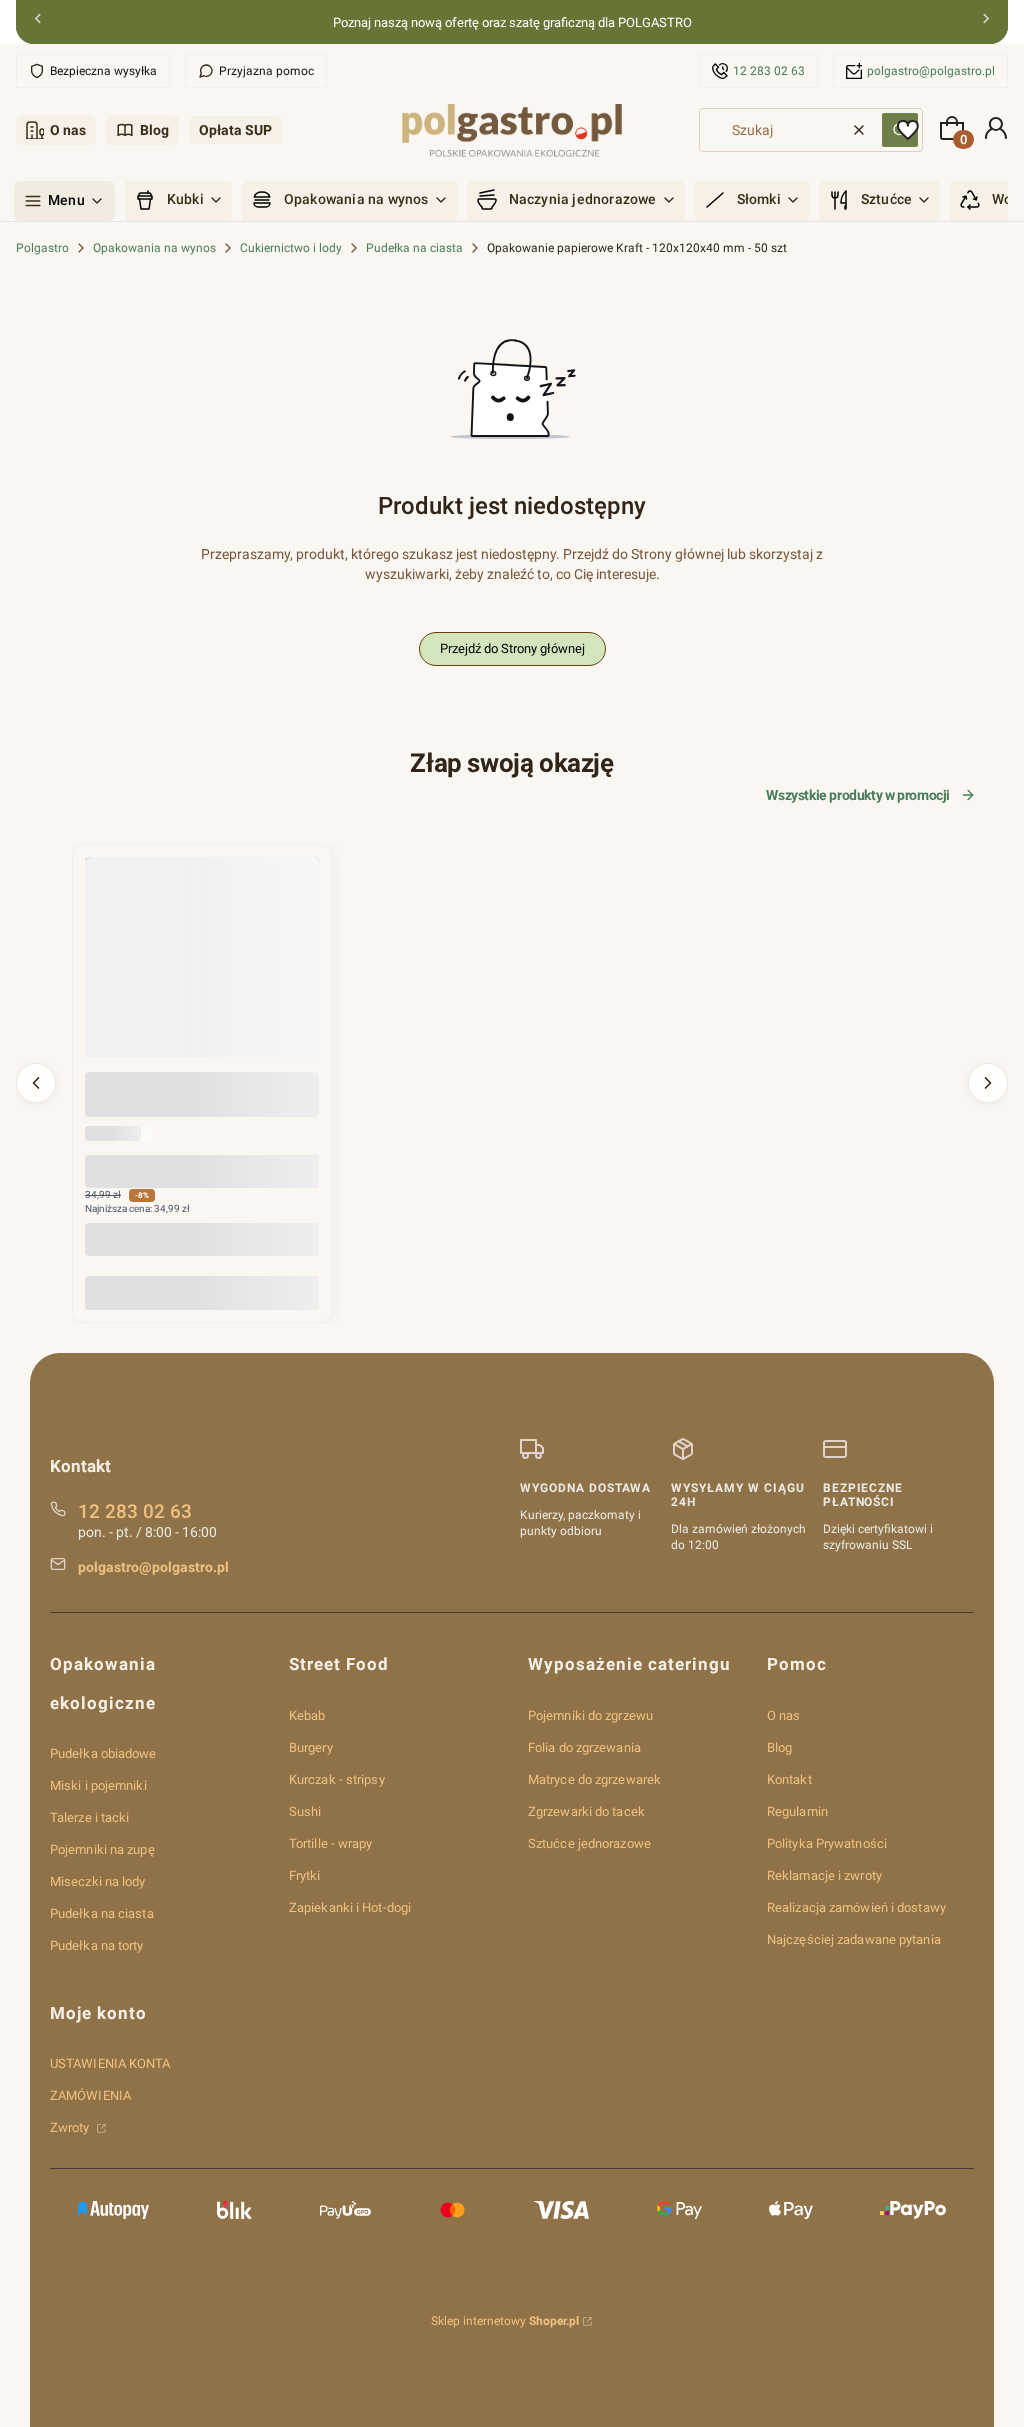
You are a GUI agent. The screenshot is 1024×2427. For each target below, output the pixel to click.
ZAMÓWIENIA (90, 2095)
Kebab (307, 1715)
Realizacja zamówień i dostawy (856, 1907)
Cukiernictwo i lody (291, 248)
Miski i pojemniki (98, 1785)
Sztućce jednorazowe (589, 1843)
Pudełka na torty (97, 1945)
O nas (68, 130)
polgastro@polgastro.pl (931, 71)
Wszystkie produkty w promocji (858, 795)
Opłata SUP (235, 130)
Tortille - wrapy (331, 1843)
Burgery (311, 1747)
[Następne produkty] (988, 1083)
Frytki (305, 1875)
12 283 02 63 (769, 71)
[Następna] (986, 22)
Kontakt (789, 1779)
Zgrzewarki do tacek (586, 1811)
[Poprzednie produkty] (36, 1083)
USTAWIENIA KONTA (110, 2063)
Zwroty (71, 2127)
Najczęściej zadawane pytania (854, 1939)
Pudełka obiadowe (103, 1753)
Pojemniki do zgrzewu (590, 1715)
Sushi (305, 1811)
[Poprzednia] (38, 22)
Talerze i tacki (90, 1817)
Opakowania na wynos (154, 248)
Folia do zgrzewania (584, 1747)
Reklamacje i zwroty (824, 1875)
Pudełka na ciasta (414, 248)
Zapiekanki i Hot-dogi (350, 1907)
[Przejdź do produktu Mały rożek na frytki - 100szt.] (202, 974)
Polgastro (42, 248)
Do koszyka (202, 1292)
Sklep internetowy (505, 2321)
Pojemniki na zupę (102, 1849)
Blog (154, 130)
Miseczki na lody (98, 1881)
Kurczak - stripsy (337, 1779)
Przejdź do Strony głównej (512, 648)
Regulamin (797, 1811)
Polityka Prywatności (827, 1843)
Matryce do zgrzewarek (594, 1779)
